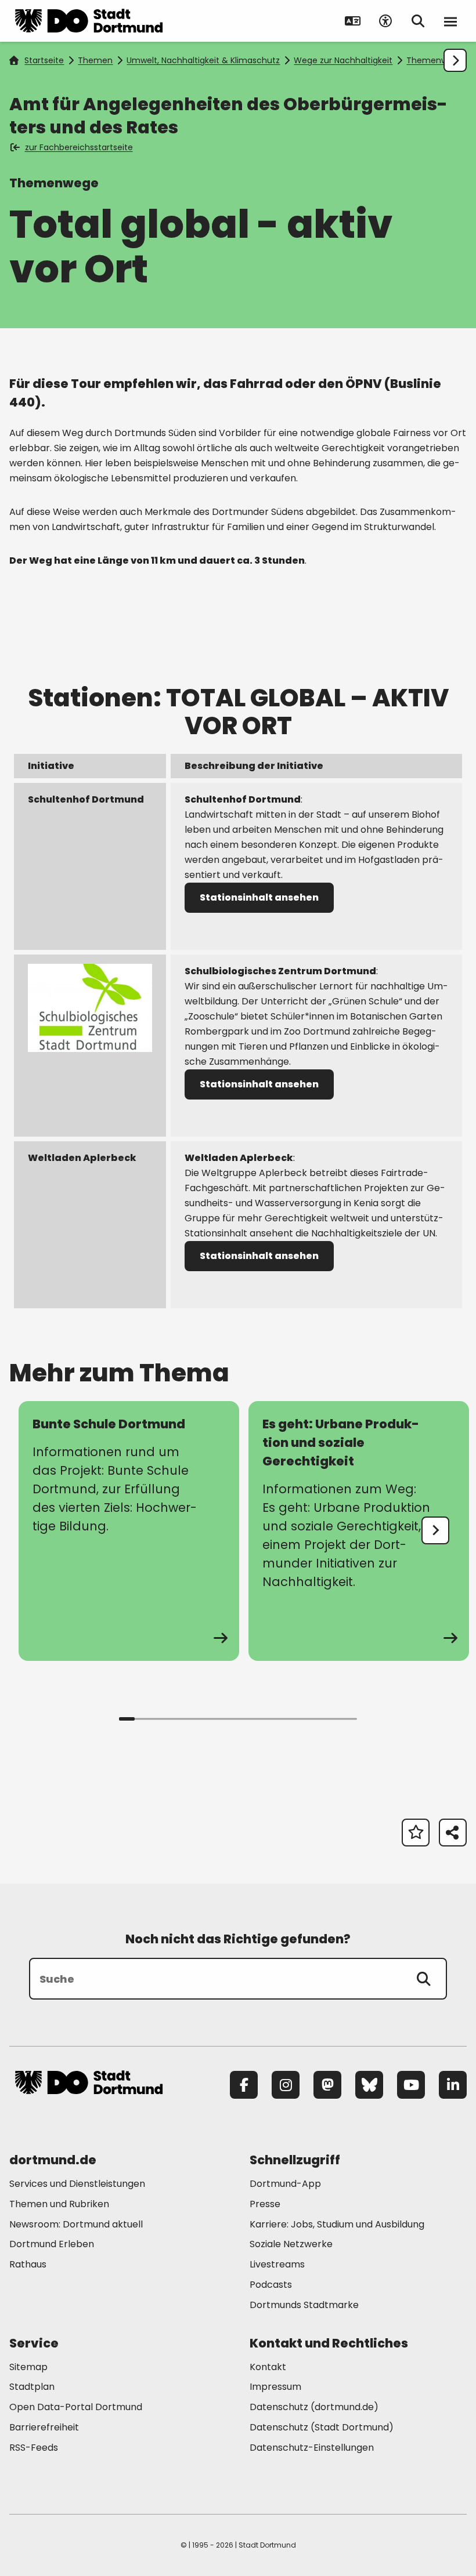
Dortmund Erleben (52, 2244)
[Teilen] (453, 1833)
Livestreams (277, 2264)
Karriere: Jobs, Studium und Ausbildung (337, 2224)
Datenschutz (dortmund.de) (314, 2407)
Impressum (275, 2387)
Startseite (44, 60)
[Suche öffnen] (418, 21)
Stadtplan (32, 2387)
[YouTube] (411, 2085)
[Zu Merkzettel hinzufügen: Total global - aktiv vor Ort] (416, 1833)
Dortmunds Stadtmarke (304, 2305)
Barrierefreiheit (44, 2427)
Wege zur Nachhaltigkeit (343, 60)
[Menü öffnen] (450, 21)
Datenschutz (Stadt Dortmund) (322, 2427)
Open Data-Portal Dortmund (76, 2407)
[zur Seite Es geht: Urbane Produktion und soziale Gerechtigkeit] (359, 1531)
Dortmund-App (285, 2184)
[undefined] (435, 1530)
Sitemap (28, 2367)
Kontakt (268, 2367)
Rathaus (28, 2264)
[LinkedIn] (453, 2085)
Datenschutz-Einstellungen (312, 2448)
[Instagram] (286, 2085)
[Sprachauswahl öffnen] (353, 21)
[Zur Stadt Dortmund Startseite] (89, 21)
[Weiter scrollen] (455, 60)
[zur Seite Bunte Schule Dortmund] (129, 1531)
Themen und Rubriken (59, 2204)
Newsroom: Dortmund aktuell (76, 2224)
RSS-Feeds (34, 2448)
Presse (265, 2204)
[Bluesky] (369, 2085)
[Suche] (424, 1979)
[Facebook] (244, 2085)
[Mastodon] (327, 2085)
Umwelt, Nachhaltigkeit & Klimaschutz (203, 60)
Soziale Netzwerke (291, 2244)
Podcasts (271, 2285)
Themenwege (435, 60)
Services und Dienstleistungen (77, 2184)
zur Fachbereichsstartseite (79, 147)
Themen (95, 60)
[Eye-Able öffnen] (385, 21)
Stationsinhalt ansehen (259, 897)
